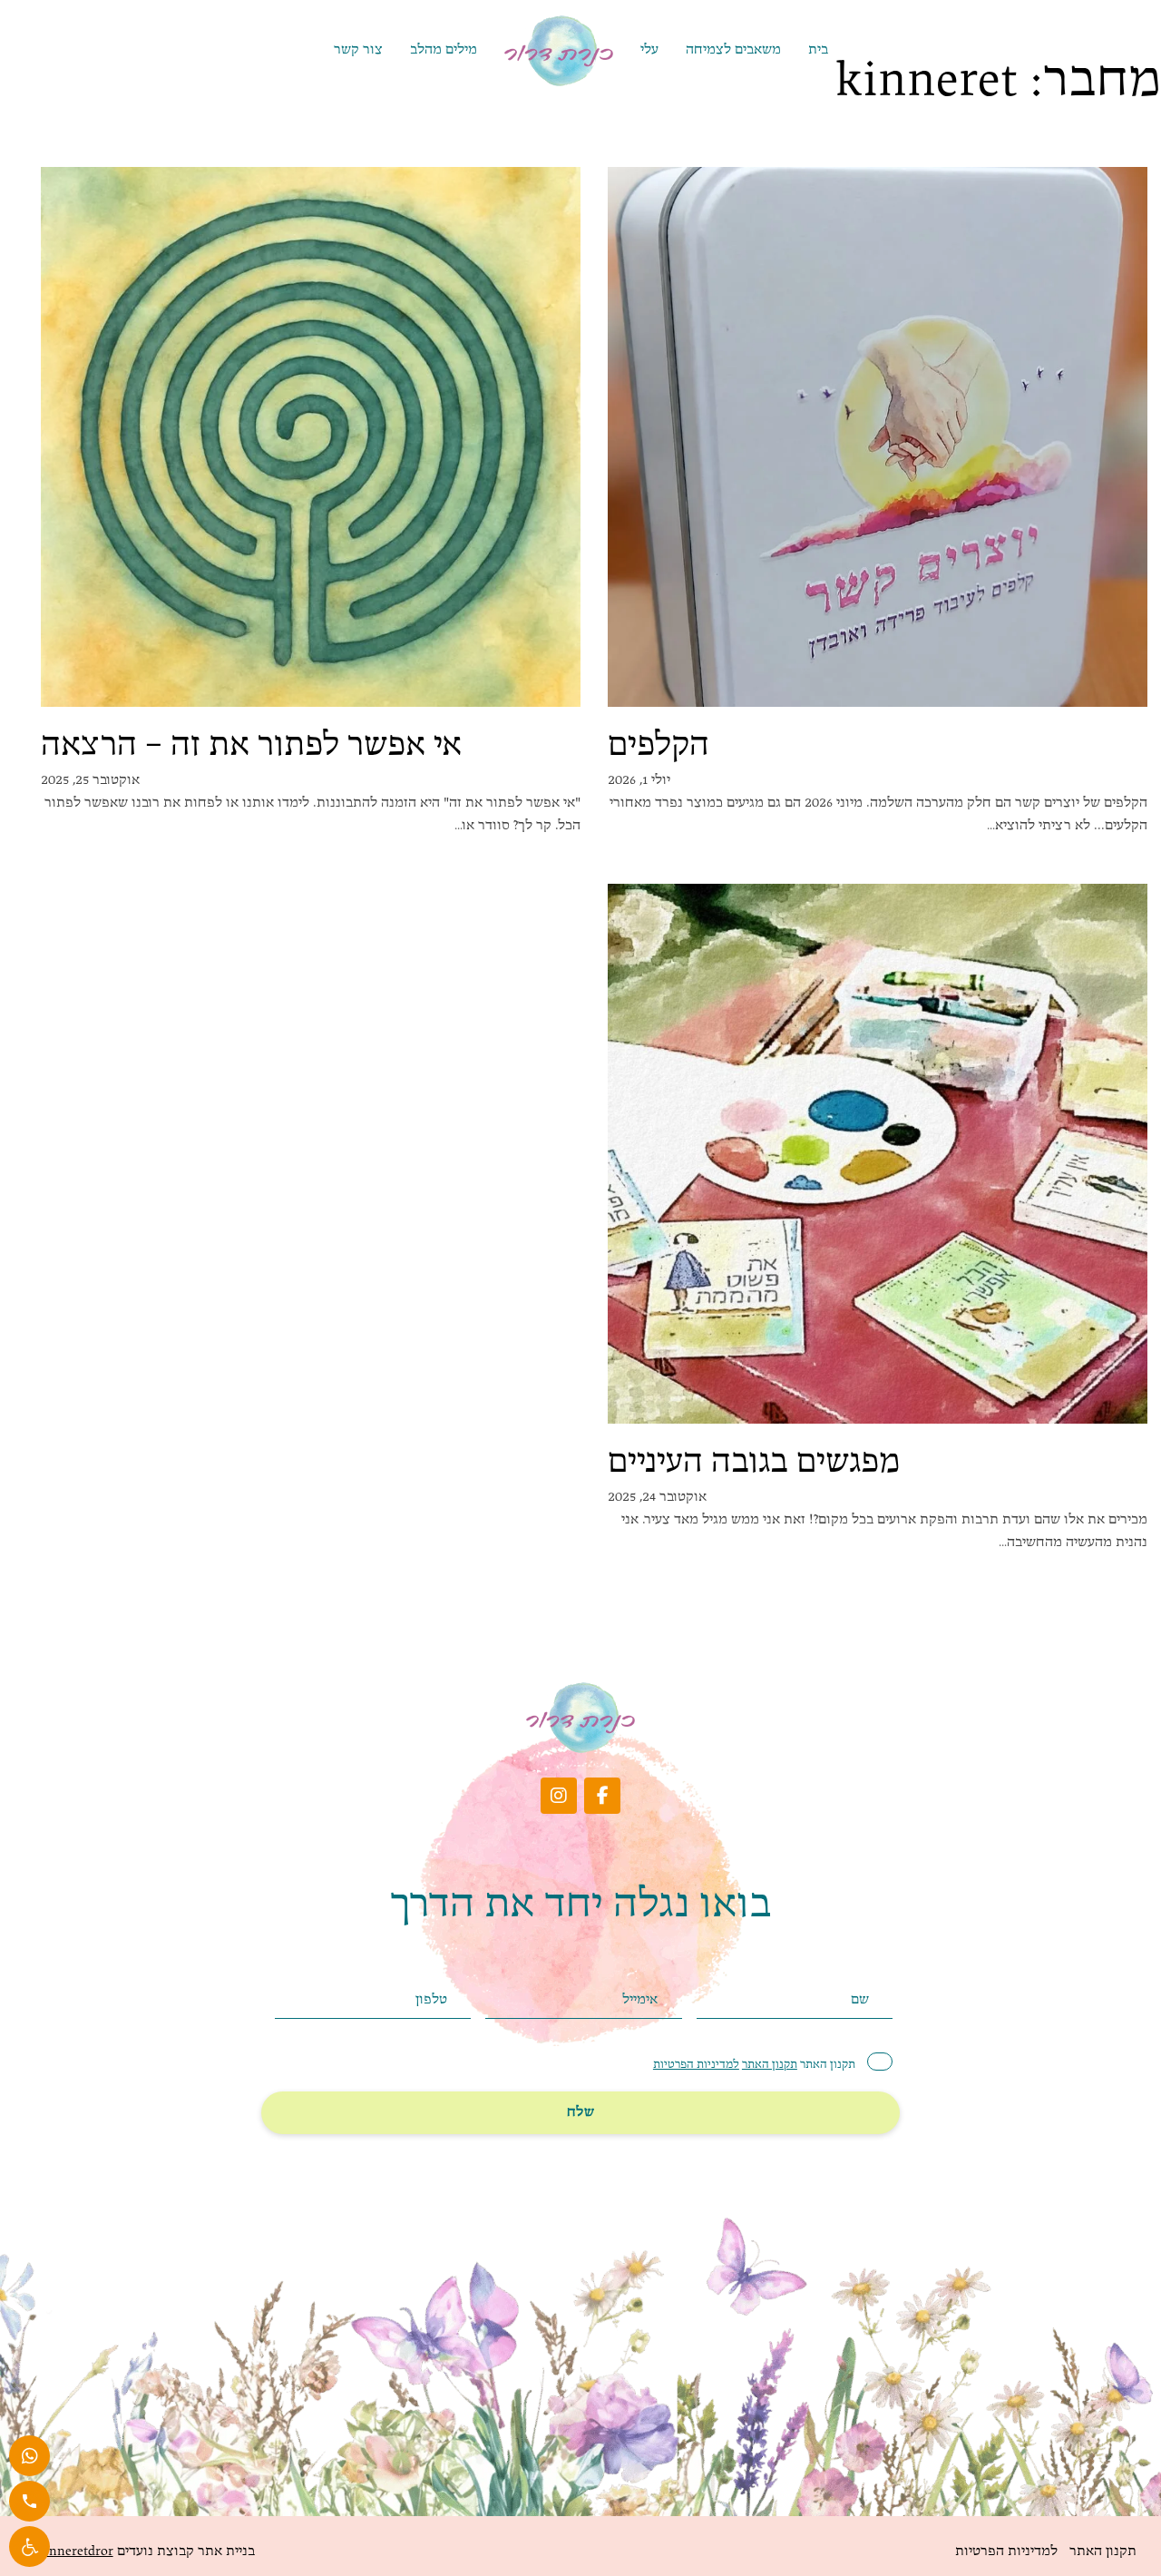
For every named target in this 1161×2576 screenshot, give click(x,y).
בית (818, 50)
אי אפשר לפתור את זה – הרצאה (251, 747)
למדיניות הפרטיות (696, 2065)
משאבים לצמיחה (733, 50)
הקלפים (659, 747)
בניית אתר (224, 2552)
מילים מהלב (444, 50)
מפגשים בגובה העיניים (754, 1464)
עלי (649, 50)
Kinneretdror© (69, 2552)
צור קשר (358, 50)
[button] (29, 2547)
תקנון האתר (770, 2065)
